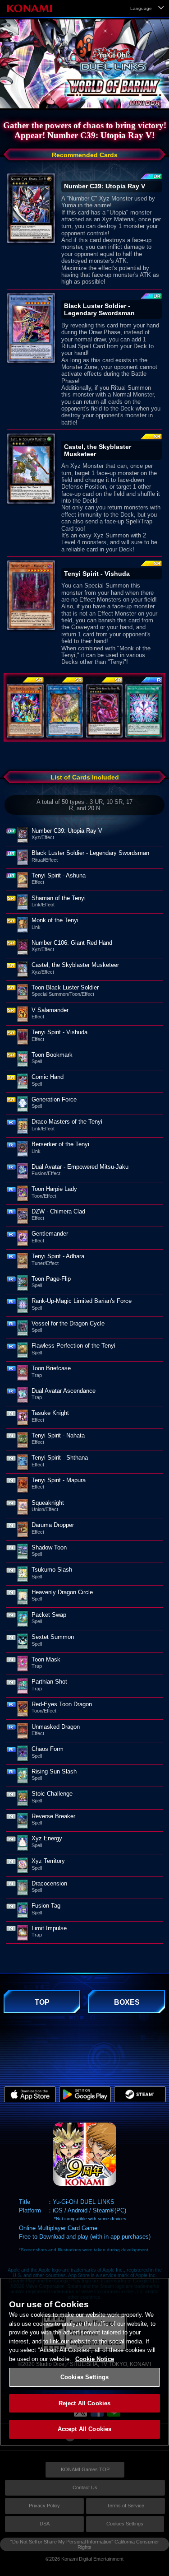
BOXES (127, 2002)
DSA (45, 2524)
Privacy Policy (44, 2506)
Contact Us (85, 2487)
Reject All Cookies (84, 2403)
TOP (42, 2002)
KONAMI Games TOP (85, 2469)
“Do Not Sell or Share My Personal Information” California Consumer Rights (85, 2544)
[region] (84, 2362)
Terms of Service (126, 2506)
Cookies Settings (125, 2524)
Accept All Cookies (84, 2429)
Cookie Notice (95, 2359)
